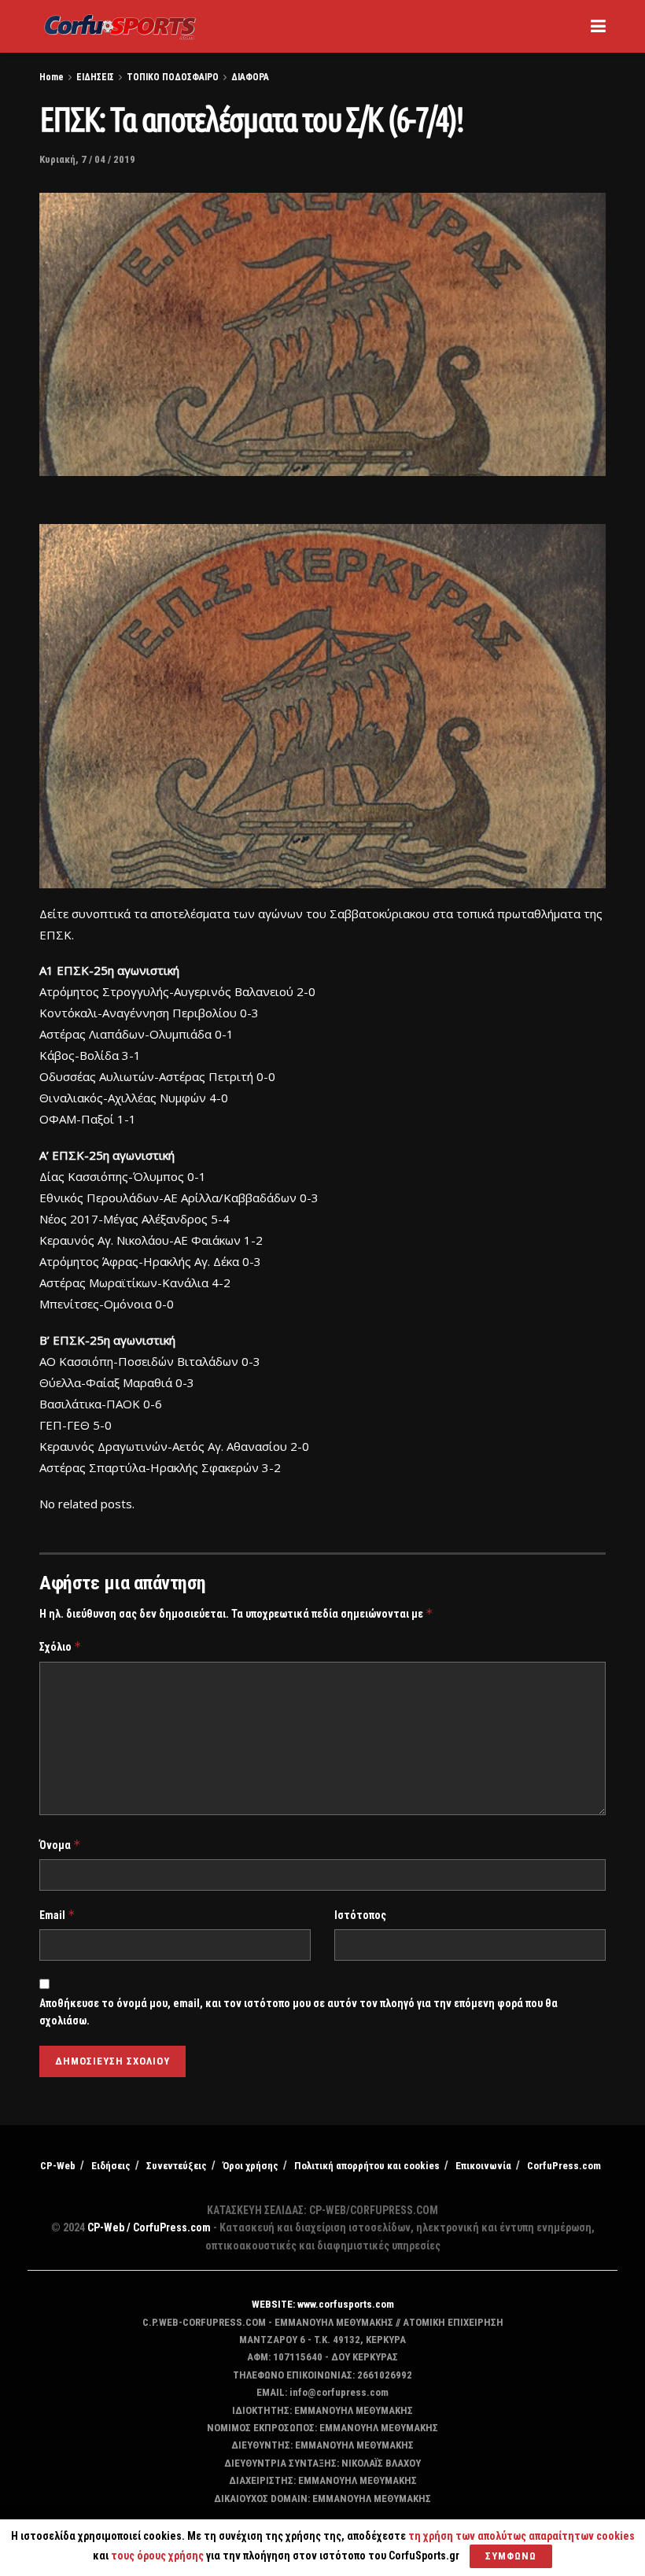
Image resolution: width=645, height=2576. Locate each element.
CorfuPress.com (564, 2166)
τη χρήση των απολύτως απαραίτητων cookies (522, 2536)
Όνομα (60, 1845)
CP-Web (58, 2166)
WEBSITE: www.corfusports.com (323, 2304)
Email (57, 1915)
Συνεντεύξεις (177, 2166)
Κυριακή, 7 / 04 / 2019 (87, 159)
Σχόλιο (61, 1646)
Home (52, 77)
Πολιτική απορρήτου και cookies (367, 2166)
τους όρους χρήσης (158, 2556)
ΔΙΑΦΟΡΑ (250, 77)
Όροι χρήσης (251, 2166)
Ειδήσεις (111, 2166)
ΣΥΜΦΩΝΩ (511, 2556)
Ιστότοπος (360, 1915)
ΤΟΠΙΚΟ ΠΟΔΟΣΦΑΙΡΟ (173, 77)
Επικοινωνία (483, 2166)
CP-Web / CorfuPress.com (149, 2227)
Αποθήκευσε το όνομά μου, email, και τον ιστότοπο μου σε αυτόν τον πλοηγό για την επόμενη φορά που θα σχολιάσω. (299, 2012)
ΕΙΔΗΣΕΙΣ (95, 77)
